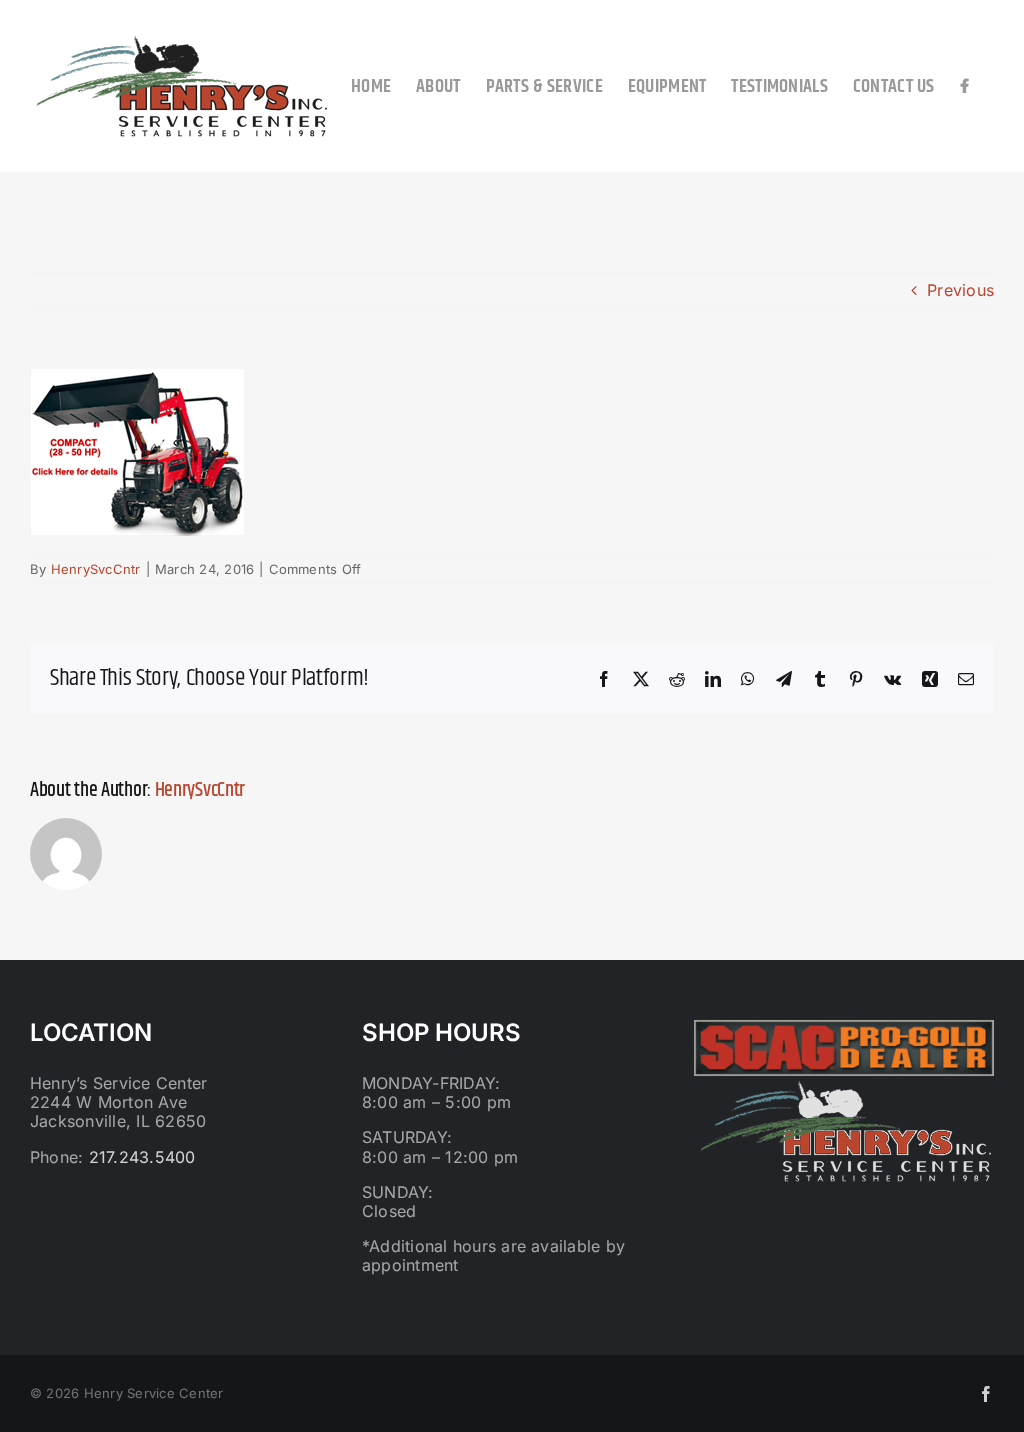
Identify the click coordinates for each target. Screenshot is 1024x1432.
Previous (960, 290)
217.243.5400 (142, 1157)
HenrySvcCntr (96, 569)
